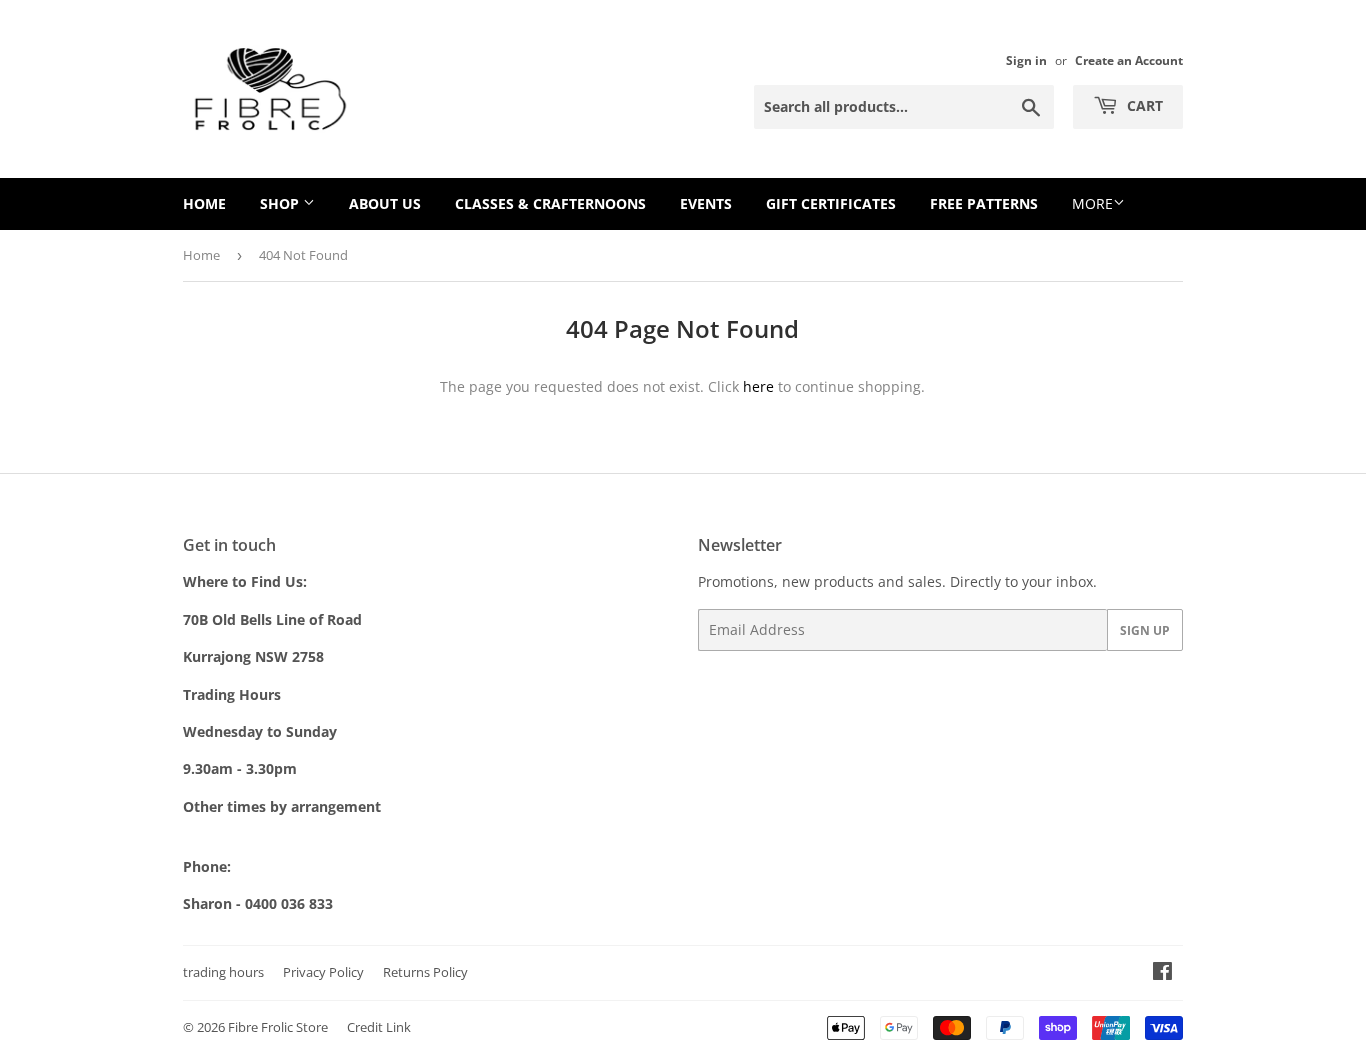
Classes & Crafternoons (550, 203)
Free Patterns (984, 203)
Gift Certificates (831, 203)
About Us (385, 203)
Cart (1143, 105)
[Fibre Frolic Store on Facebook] (1162, 973)
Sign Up (1145, 630)
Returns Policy (425, 972)
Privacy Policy (323, 972)
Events (706, 203)
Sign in (1026, 60)
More (1092, 203)
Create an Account (1129, 60)
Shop (281, 203)
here (758, 386)
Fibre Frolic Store (278, 1027)
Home (204, 203)
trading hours (223, 972)
